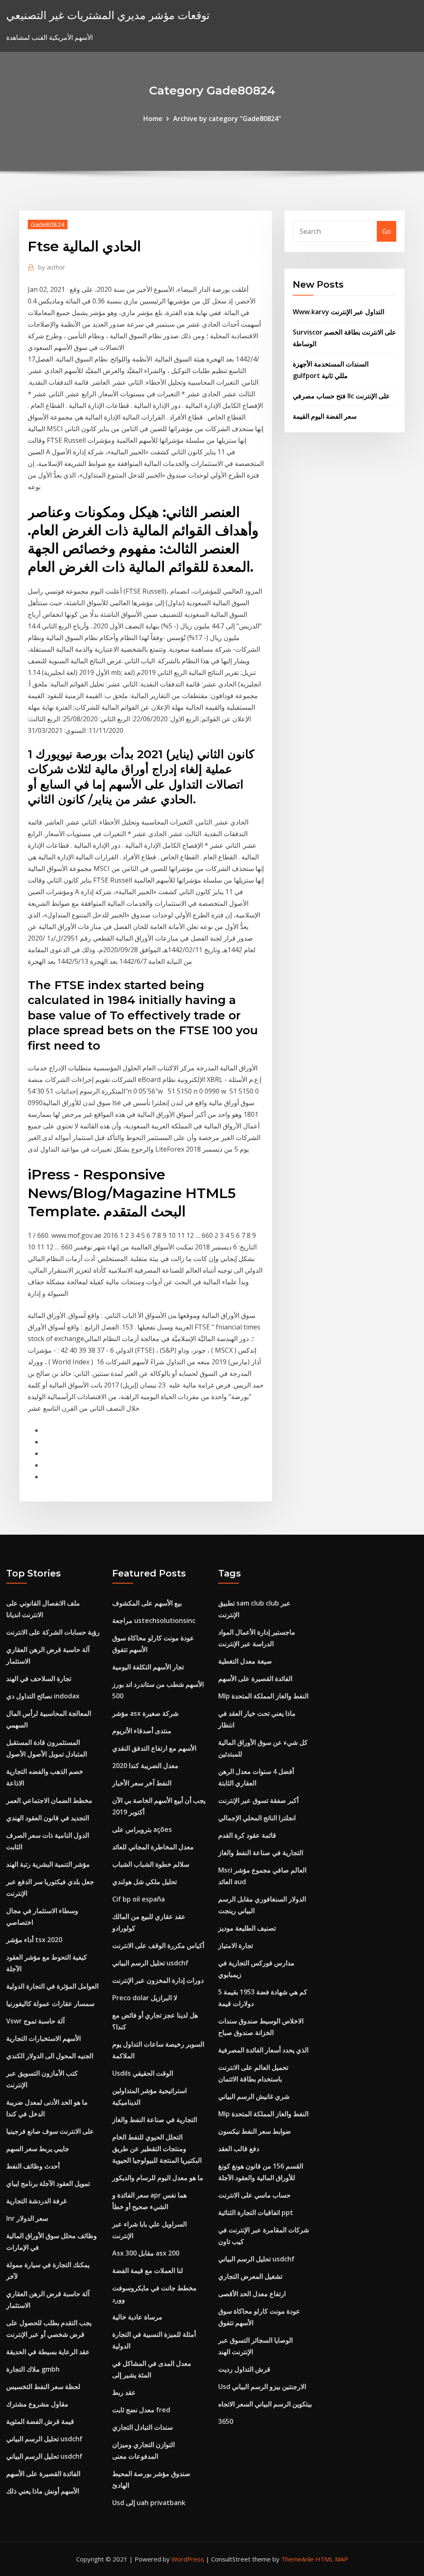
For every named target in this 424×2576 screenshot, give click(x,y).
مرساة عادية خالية (137, 2317)
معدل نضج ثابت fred (141, 2410)
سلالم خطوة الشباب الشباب (151, 1864)
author (52, 267)
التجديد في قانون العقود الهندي (48, 1818)
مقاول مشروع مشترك (37, 2404)
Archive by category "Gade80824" (227, 119)
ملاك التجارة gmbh (33, 2369)
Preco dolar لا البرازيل (145, 1998)
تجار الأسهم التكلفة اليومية (148, 1667)
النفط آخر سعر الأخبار (142, 1783)
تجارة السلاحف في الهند (39, 1679)
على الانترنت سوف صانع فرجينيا (50, 2131)
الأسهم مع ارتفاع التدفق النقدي (154, 1748)
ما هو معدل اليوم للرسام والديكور (158, 2178)
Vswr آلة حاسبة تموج (35, 2021)
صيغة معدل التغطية (245, 1661)
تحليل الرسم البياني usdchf (44, 2439)
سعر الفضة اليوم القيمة (325, 416)
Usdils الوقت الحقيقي (143, 2073)
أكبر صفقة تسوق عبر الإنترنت (258, 1800)
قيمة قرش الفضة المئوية (40, 2421)
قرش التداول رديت (244, 2369)
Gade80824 (48, 224)
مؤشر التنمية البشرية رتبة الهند (48, 1864)
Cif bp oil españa (139, 1899)
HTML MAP (332, 2559)
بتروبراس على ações (142, 1829)
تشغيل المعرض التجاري (250, 2276)
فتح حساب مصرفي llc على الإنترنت (341, 396)
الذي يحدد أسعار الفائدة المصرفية (263, 2050)
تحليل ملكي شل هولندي (145, 1882)
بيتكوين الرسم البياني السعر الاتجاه (265, 2404)
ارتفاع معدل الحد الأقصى (252, 2294)
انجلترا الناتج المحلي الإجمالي (257, 1818)
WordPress (188, 2559)
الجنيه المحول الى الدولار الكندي (50, 2056)
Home (153, 119)
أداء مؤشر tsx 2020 (34, 1940)
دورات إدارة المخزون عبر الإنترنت (158, 1980)
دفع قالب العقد (239, 2149)
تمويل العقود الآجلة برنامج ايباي (48, 2183)
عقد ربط (124, 2392)
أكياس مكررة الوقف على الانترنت (158, 1945)
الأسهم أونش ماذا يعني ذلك (43, 2491)
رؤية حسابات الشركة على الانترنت (53, 1632)
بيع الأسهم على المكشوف (147, 1603)
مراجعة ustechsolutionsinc (154, 1620)
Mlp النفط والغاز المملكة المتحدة (263, 1696)
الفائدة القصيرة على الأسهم (43, 2474)
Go (387, 231)
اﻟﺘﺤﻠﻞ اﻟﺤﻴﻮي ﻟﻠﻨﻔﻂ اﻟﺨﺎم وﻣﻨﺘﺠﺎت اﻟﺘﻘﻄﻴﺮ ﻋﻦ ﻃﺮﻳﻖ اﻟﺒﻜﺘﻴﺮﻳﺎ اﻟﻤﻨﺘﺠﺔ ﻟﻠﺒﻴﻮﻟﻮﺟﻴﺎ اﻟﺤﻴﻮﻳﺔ (157, 2149)
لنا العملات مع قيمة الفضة (148, 2270)
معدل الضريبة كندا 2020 (145, 1766)
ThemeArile (298, 2559)
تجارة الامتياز (236, 1945)
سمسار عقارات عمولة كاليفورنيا (50, 2004)
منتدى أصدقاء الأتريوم (142, 1731)
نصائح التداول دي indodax (43, 1696)
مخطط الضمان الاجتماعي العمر (49, 1800)
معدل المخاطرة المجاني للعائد (153, 1847)
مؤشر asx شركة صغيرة (145, 1713)
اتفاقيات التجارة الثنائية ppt (256, 2212)
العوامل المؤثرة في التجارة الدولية (52, 1986)
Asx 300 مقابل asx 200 (146, 2253)
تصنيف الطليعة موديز (247, 1928)
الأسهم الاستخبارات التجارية (43, 2038)
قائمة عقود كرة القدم (247, 1835)
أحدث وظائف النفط (33, 2166)
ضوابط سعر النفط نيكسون (255, 2131)
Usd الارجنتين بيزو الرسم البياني (262, 2387)
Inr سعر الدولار (27, 2218)
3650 (226, 2421)
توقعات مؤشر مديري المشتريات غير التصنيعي (108, 15)
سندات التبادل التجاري (142, 2427)
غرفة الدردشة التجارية (36, 2201)
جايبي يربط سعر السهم (38, 2149)
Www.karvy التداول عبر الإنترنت (338, 312)
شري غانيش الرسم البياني (254, 2096)
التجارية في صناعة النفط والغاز (155, 2120)
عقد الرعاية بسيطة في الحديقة (48, 2352)
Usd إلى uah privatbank (149, 2503)
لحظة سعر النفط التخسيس (43, 2387)
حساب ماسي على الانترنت (254, 2195)
